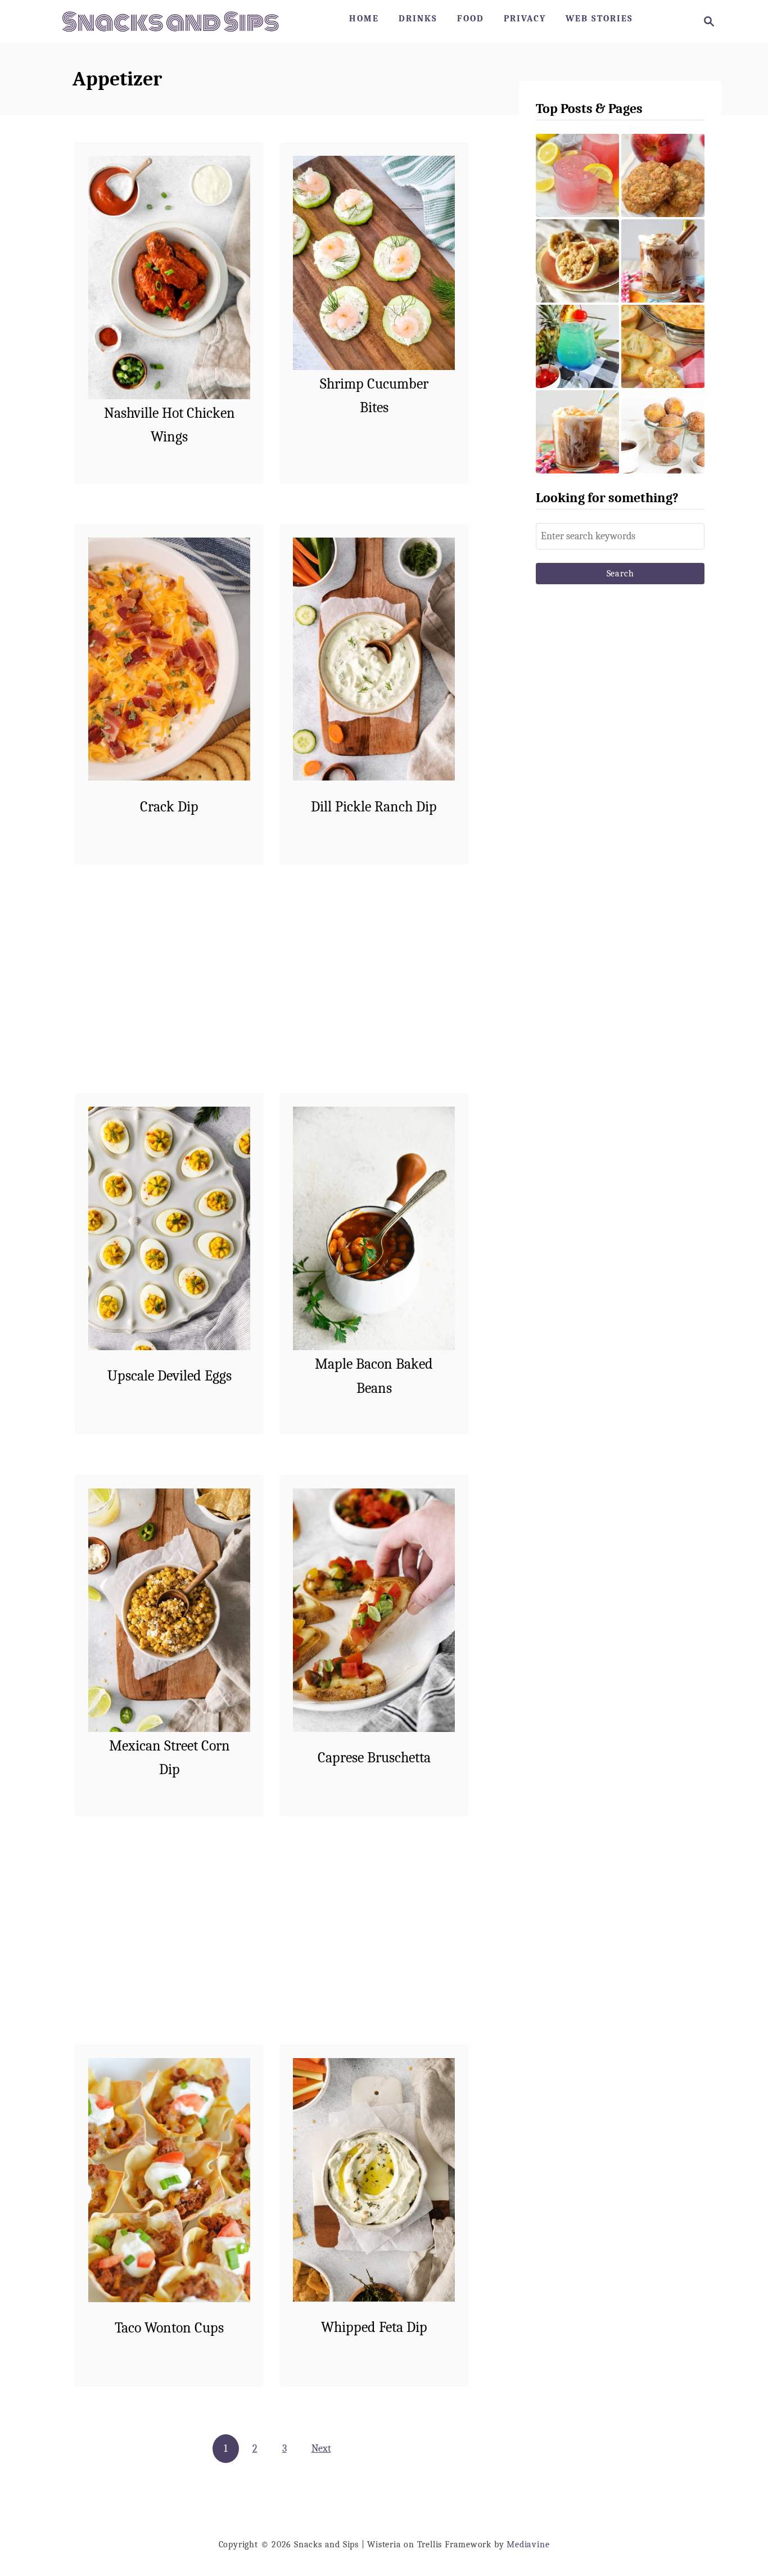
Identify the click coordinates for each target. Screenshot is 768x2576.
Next (321, 2449)
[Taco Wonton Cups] (170, 2180)
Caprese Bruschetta (374, 1758)
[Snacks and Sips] (170, 21)
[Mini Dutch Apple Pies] (577, 261)
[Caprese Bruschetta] (374, 1610)
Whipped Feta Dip (374, 2327)
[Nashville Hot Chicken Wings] (170, 278)
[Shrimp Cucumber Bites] (374, 263)
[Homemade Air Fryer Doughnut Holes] (663, 432)
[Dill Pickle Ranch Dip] (374, 659)
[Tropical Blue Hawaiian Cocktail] (577, 346)
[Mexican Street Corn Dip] (170, 1610)
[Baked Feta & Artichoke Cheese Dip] (663, 346)
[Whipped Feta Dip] (374, 2180)
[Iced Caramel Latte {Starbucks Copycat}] (577, 432)
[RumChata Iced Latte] (663, 261)
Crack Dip (169, 807)
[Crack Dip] (170, 659)
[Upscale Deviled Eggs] (170, 1228)
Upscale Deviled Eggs (170, 1376)
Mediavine (528, 2545)
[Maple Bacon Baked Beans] (374, 1228)
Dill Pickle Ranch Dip (374, 807)
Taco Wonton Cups (169, 2328)
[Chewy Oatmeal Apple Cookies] (663, 175)
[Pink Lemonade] (577, 175)
